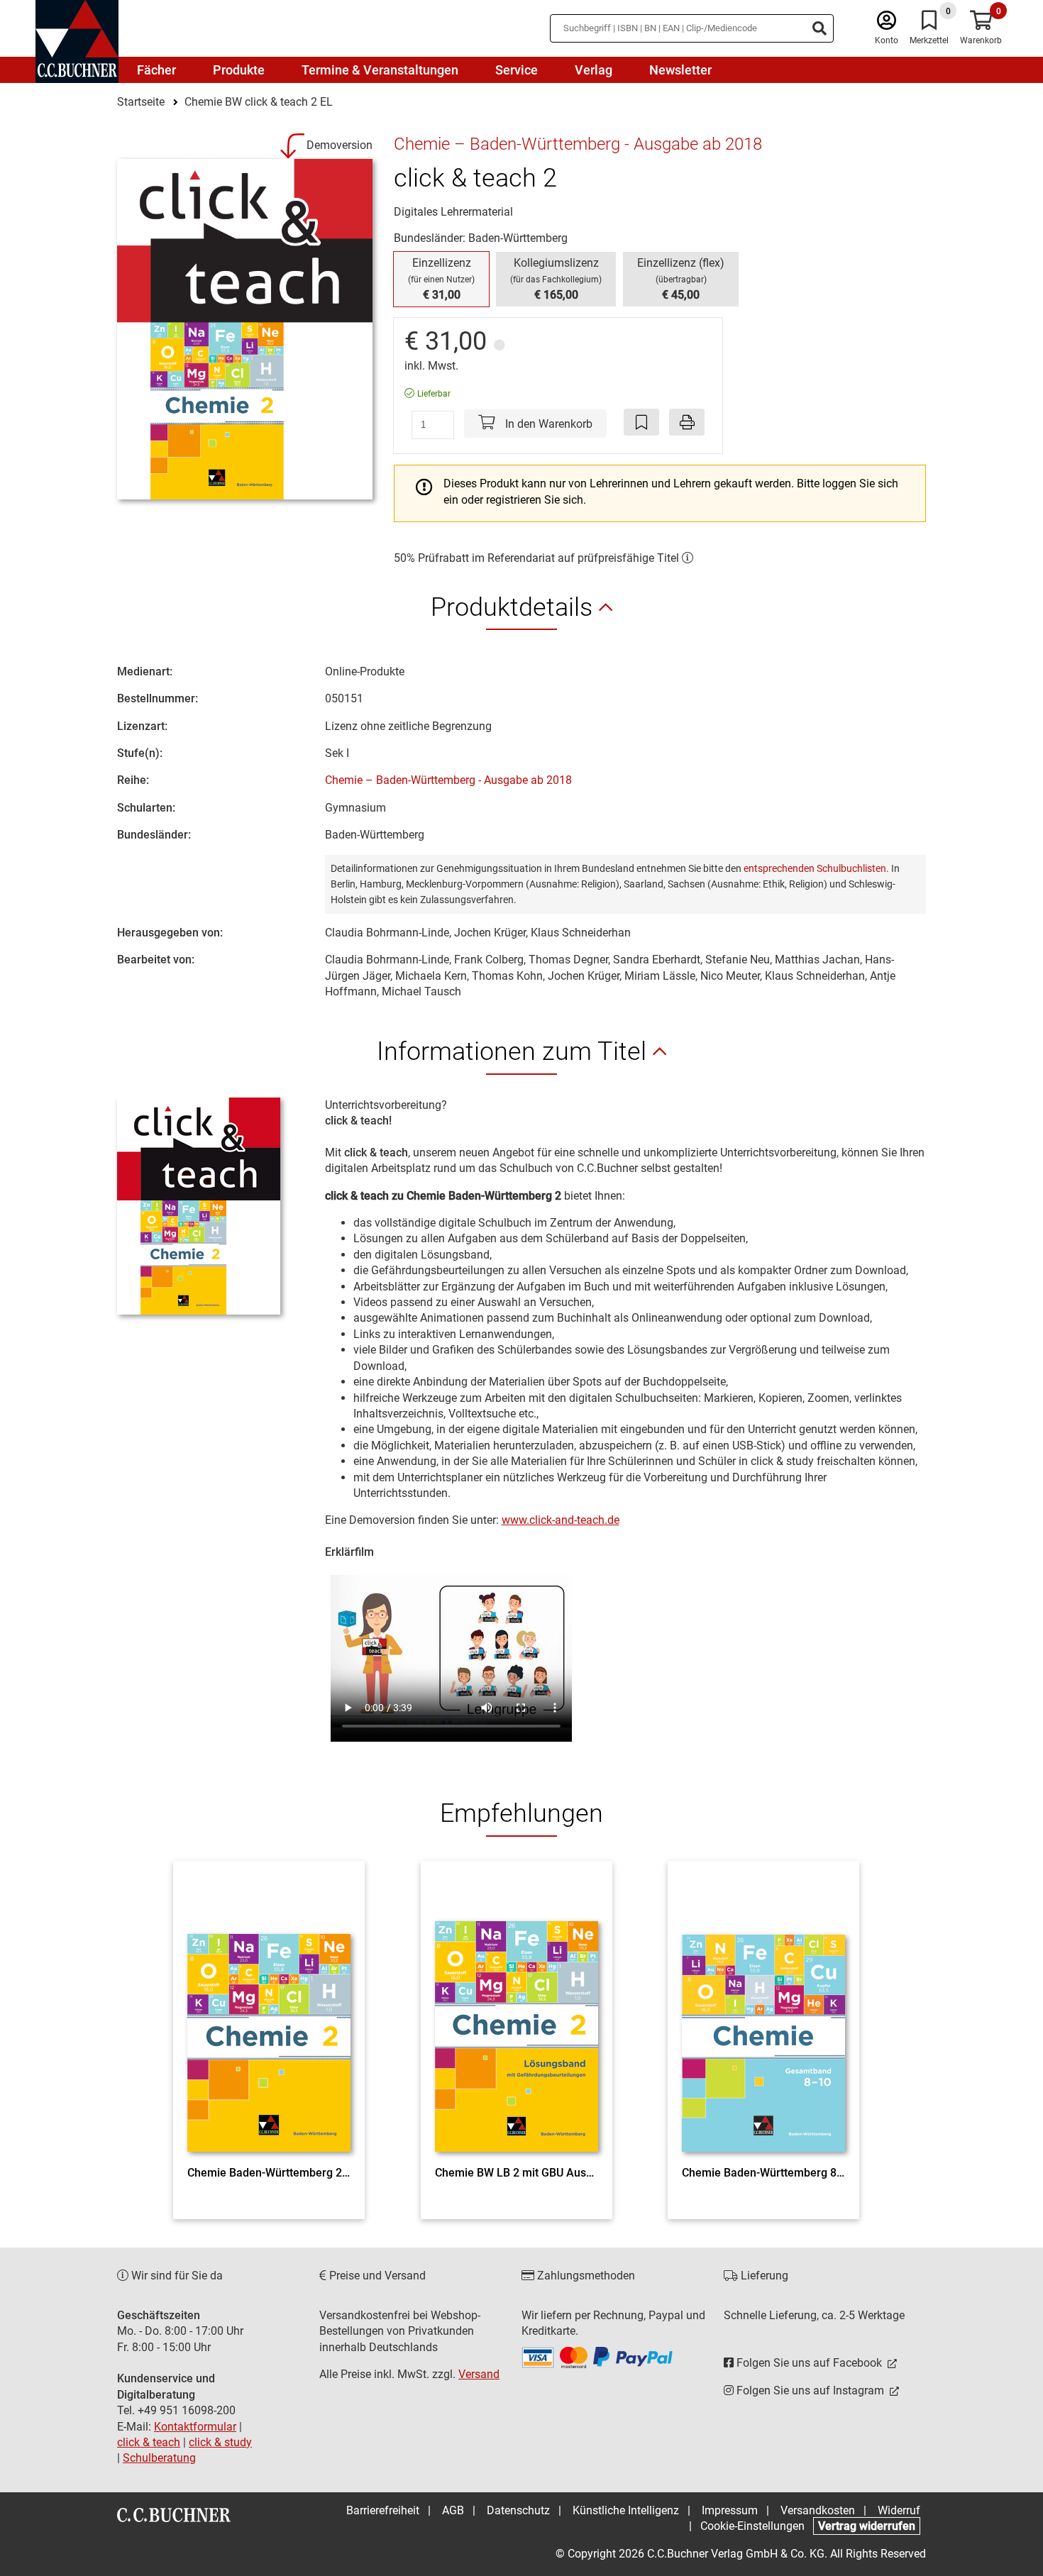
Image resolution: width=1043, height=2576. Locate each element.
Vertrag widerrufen (867, 2526)
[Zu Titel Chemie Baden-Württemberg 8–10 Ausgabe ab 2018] (763, 2017)
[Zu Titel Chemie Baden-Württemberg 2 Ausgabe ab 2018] (269, 2017)
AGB (453, 2510)
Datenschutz (518, 2510)
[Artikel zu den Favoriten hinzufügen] (641, 422)
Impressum (730, 2510)
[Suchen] (819, 28)
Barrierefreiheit (383, 2510)
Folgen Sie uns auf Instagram (810, 2390)
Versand (479, 2374)
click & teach (149, 2442)
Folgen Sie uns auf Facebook (809, 2363)
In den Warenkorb (547, 424)
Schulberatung (159, 2458)
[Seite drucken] (687, 422)
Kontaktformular (195, 2427)
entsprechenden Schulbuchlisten (815, 868)
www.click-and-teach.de (561, 1520)
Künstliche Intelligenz (626, 2510)
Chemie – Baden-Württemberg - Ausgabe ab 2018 (448, 780)
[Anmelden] (887, 24)
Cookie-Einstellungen (752, 2526)
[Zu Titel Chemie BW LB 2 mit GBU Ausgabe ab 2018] (517, 2017)
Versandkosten (818, 2510)
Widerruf (899, 2510)
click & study (220, 2442)
